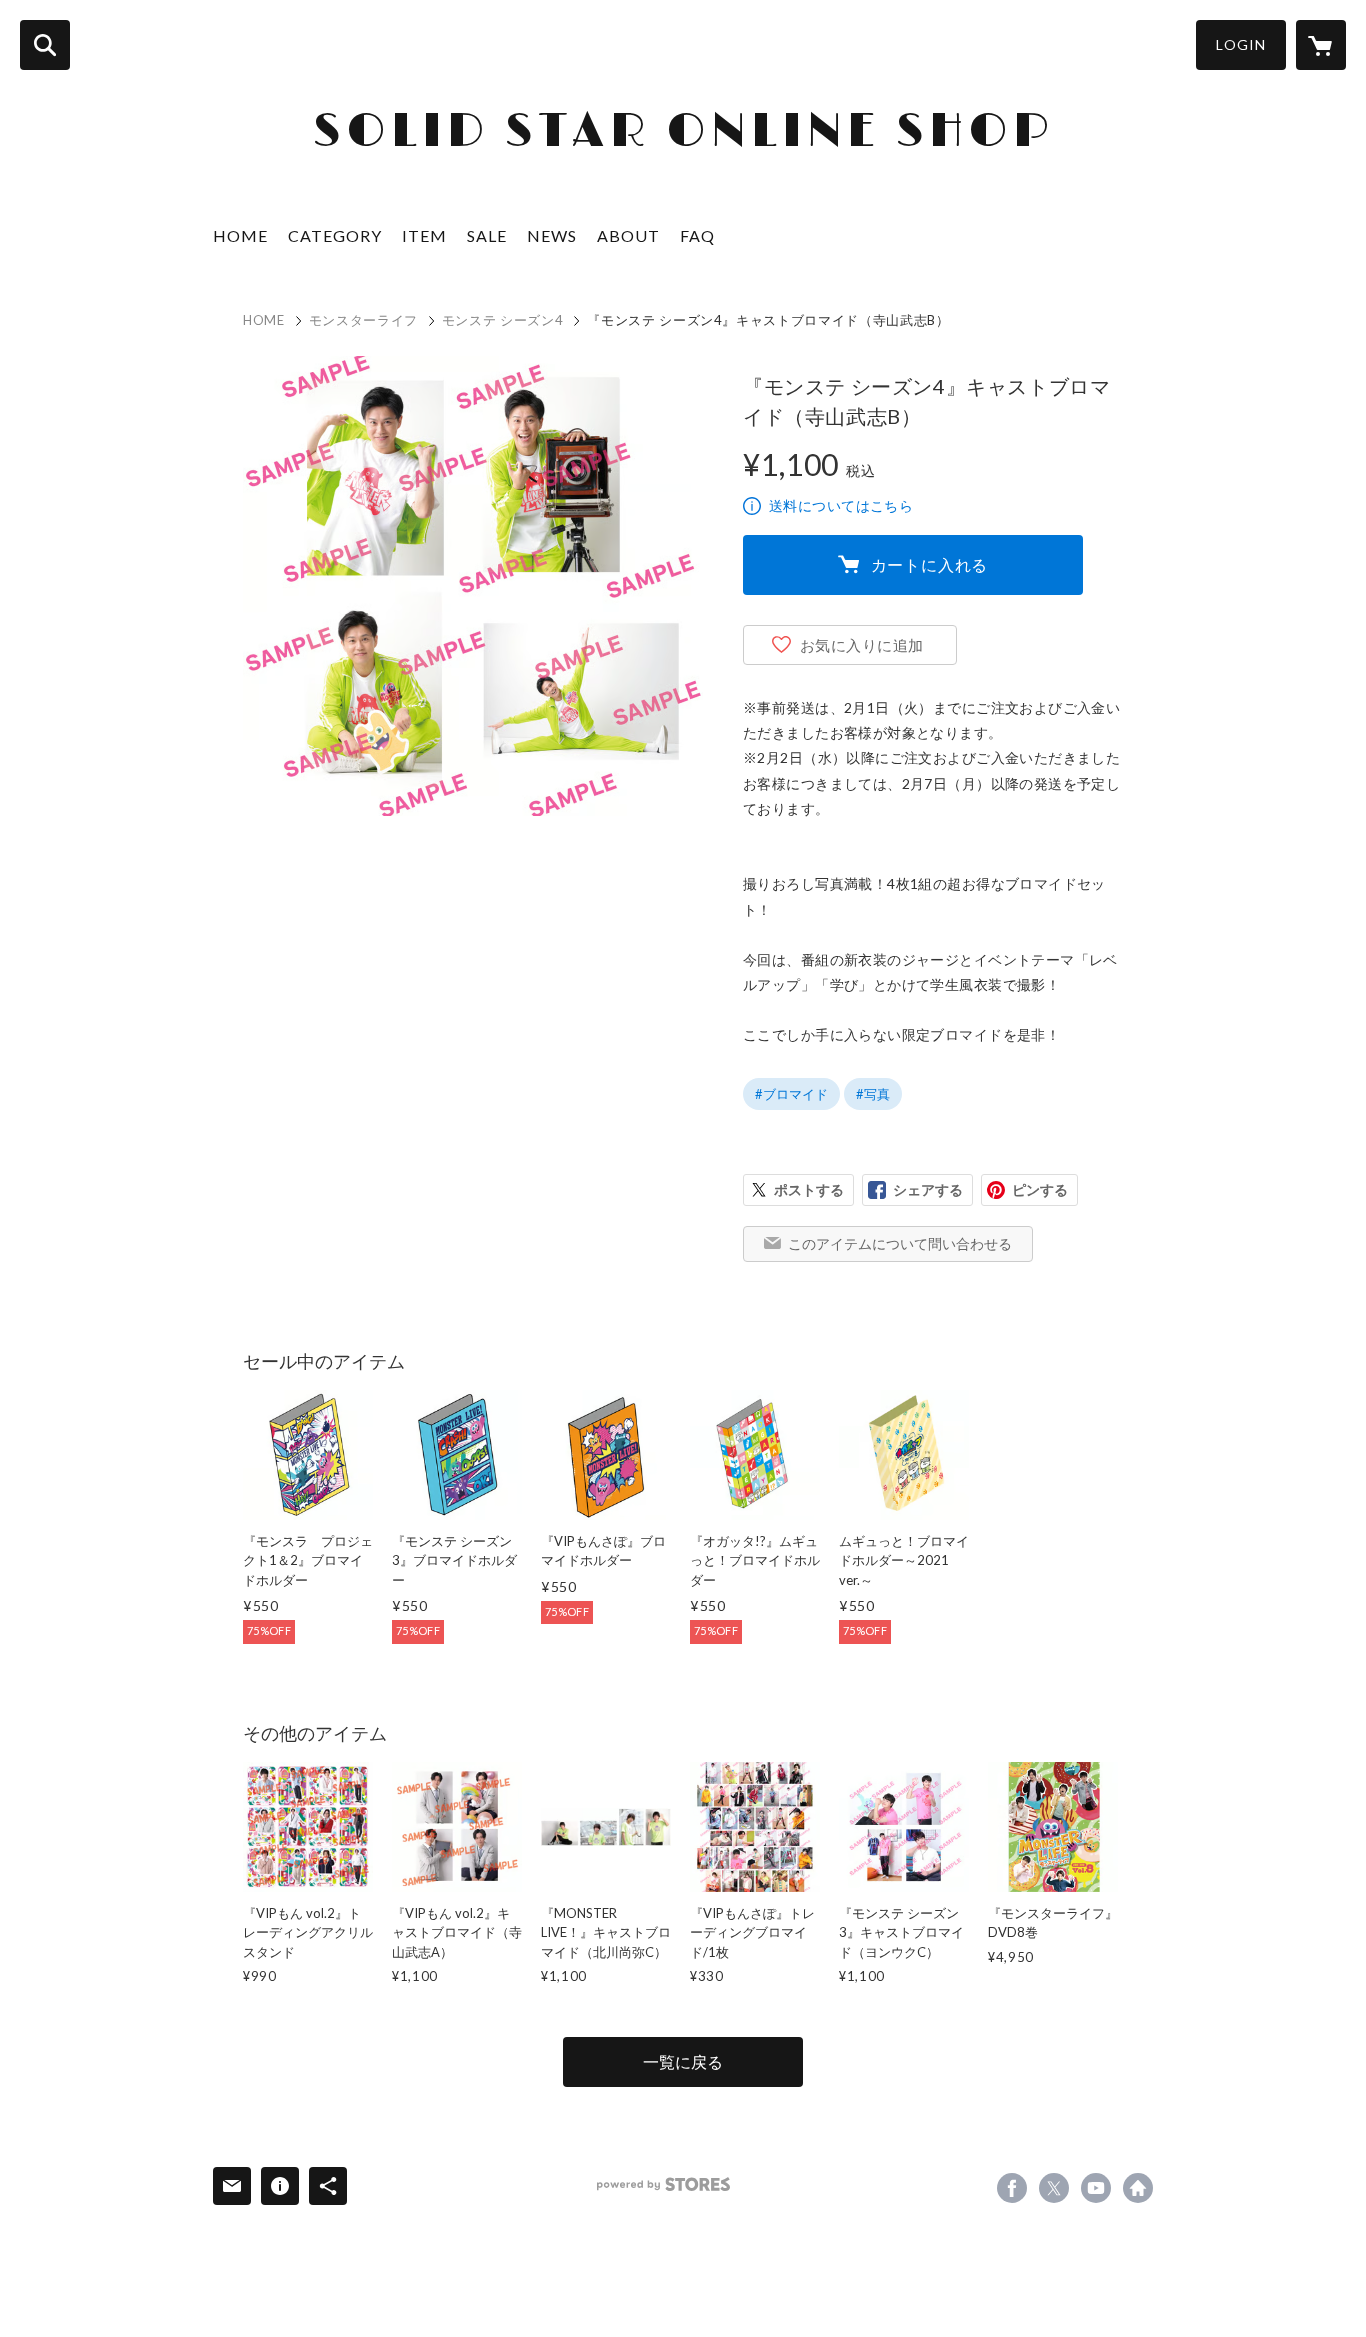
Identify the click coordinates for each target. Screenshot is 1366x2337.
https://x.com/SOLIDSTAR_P (1054, 2188)
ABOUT (628, 235)
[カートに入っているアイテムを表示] (1321, 45)
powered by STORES (663, 2184)
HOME (240, 235)
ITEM (424, 235)
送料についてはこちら (841, 505)
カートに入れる (930, 564)
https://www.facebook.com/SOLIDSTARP (1012, 2188)
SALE (487, 235)
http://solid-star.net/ (1138, 2188)
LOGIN (1241, 44)
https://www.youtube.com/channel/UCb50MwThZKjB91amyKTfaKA (1096, 2188)
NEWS (552, 235)
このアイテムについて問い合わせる (900, 1243)
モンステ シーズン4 (503, 320)
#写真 (873, 1094)
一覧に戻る (683, 2061)
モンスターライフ (363, 320)
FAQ (697, 235)
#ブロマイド (791, 1094)
